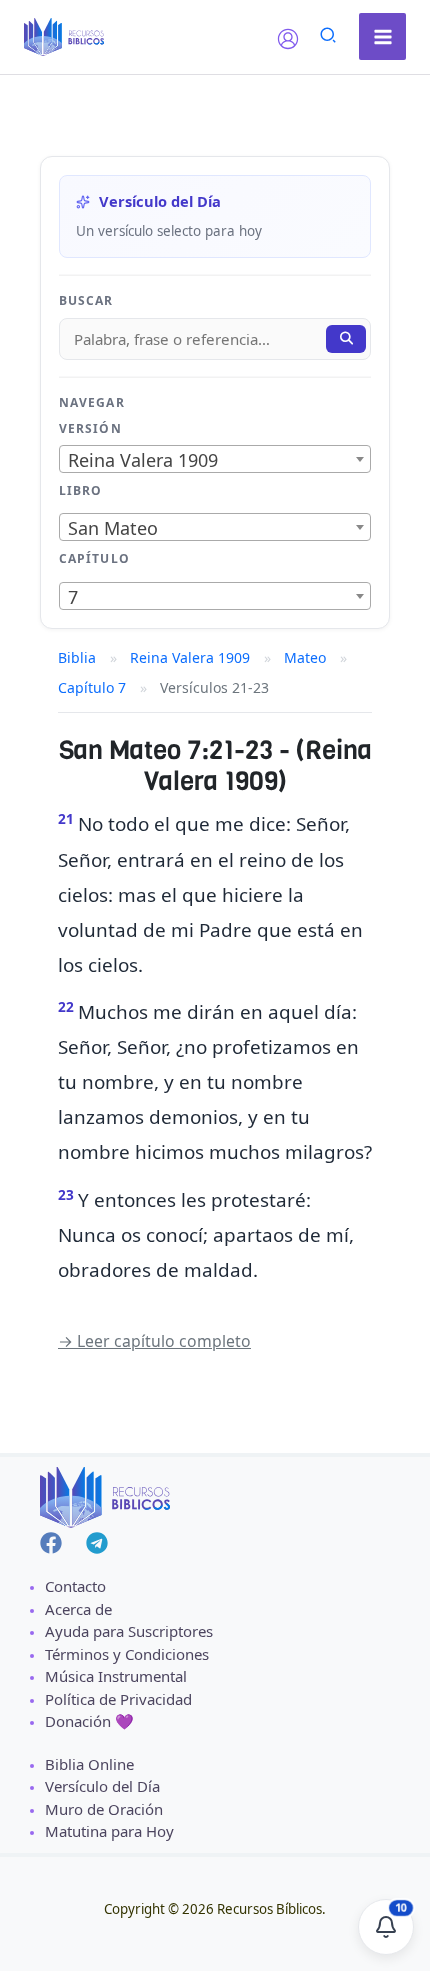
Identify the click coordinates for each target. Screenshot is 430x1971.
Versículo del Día (102, 1786)
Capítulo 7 (92, 687)
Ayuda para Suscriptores (129, 1631)
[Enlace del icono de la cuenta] (288, 39)
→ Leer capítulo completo (154, 1341)
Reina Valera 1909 (190, 657)
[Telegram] (97, 1543)
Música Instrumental (116, 1676)
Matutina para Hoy (109, 1831)
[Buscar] (346, 339)
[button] (329, 37)
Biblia (77, 657)
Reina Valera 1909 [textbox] (143, 460)
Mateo (305, 657)
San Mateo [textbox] (113, 528)
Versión (90, 428)
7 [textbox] (73, 597)
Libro (80, 490)
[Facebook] (51, 1543)
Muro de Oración (104, 1809)
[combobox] (215, 459)
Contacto (75, 1586)
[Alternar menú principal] (382, 36)
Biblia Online (89, 1764)
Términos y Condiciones (127, 1654)
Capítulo (94, 558)
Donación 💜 (89, 1721)
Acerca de (78, 1609)
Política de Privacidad (118, 1699)
